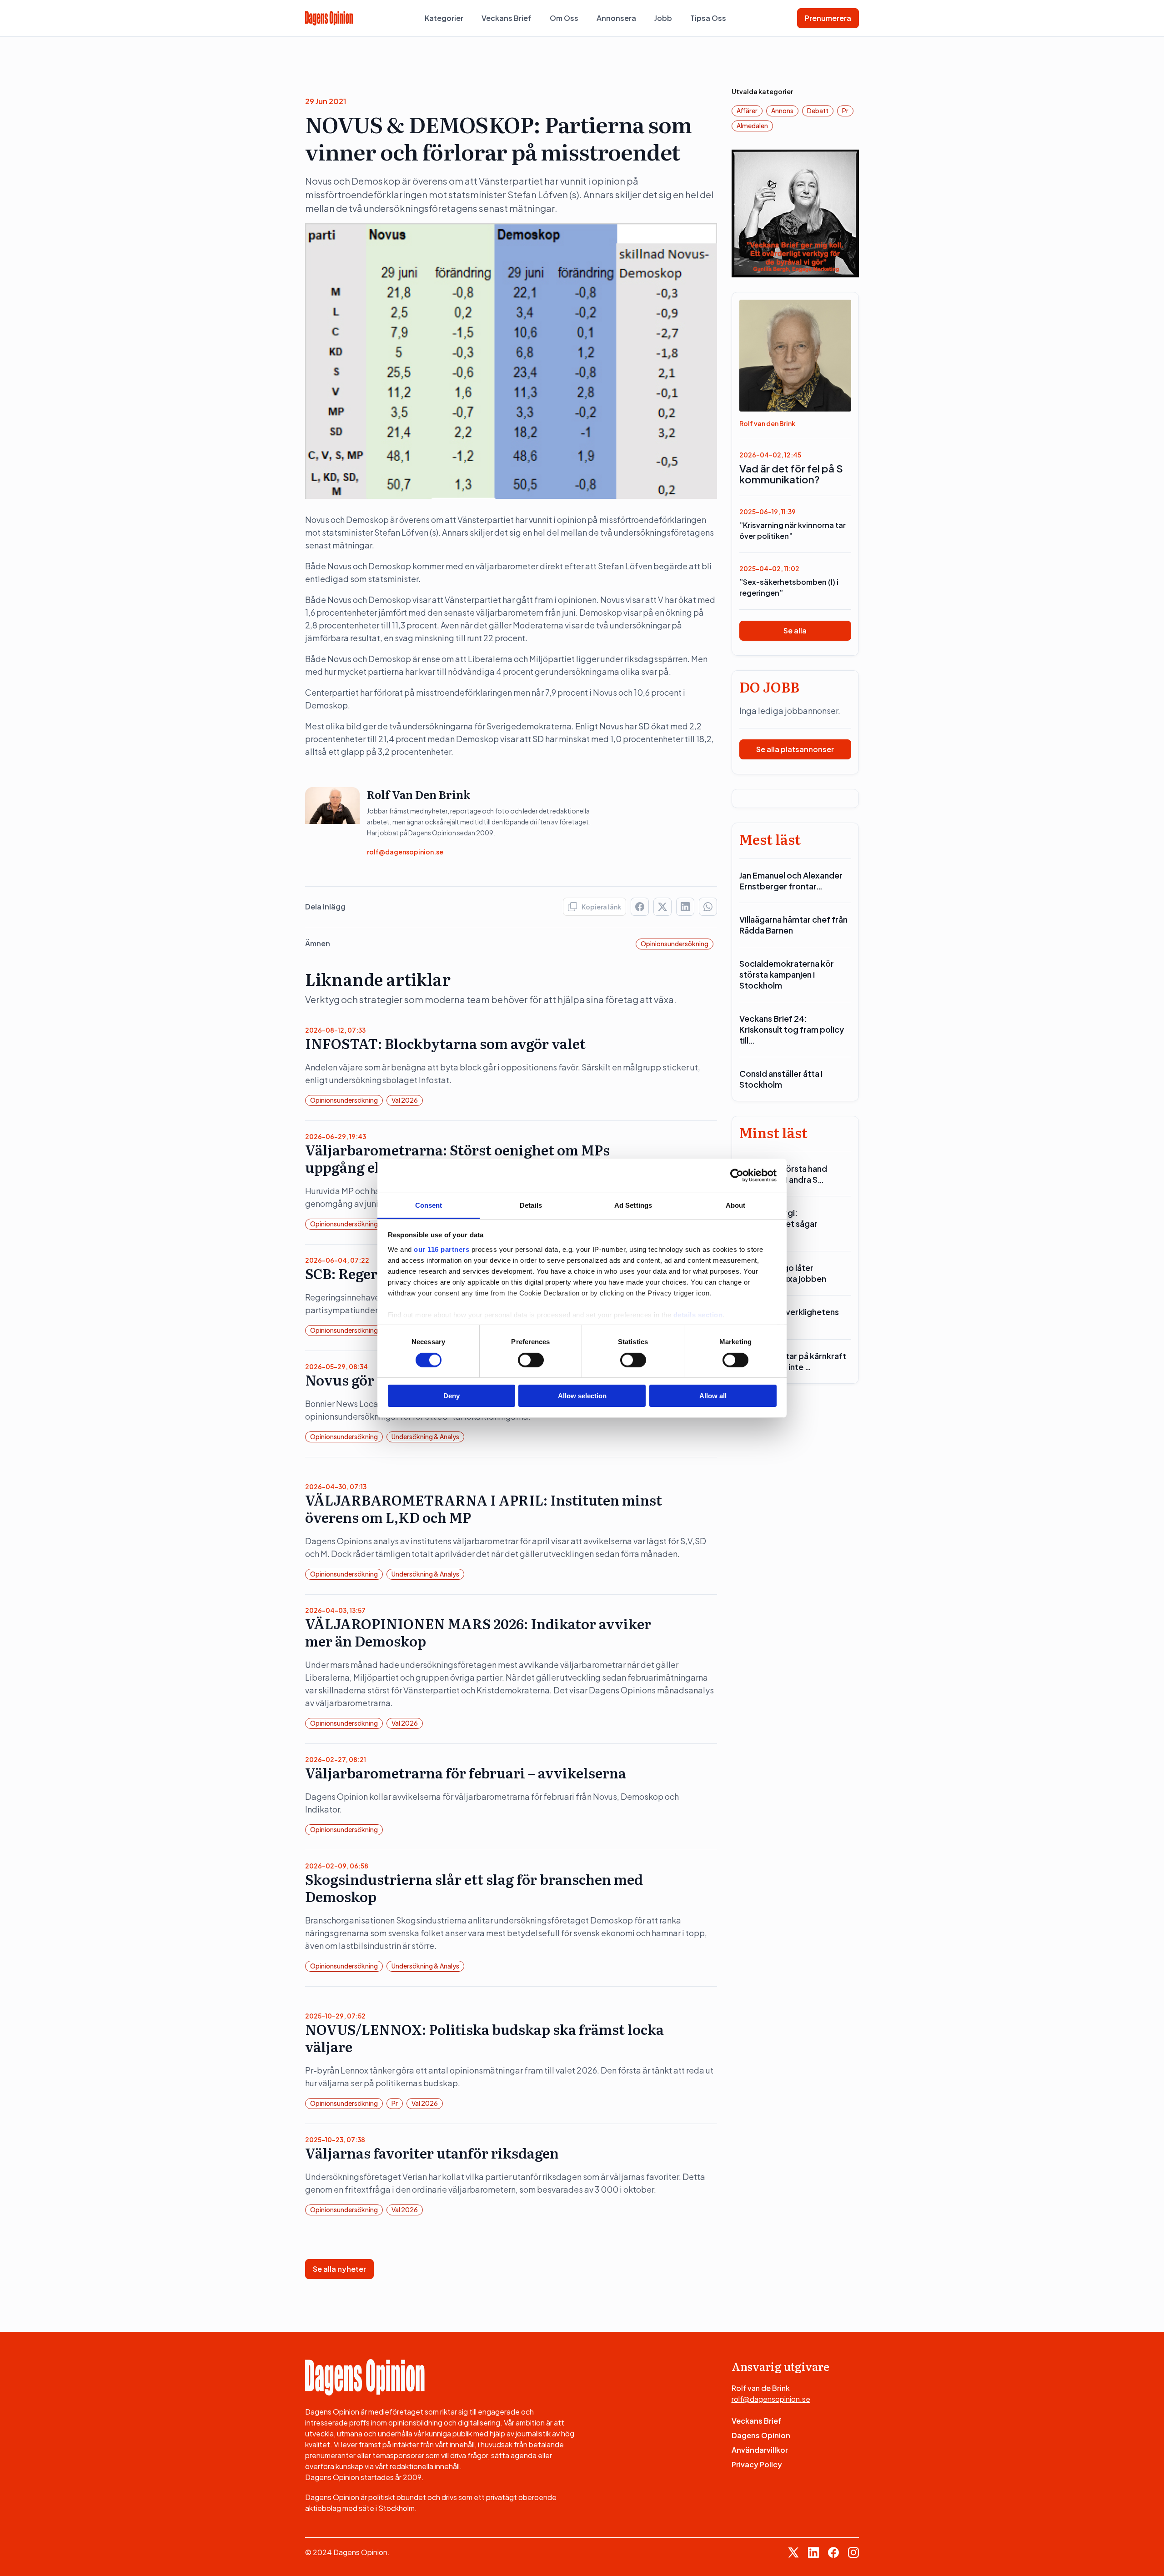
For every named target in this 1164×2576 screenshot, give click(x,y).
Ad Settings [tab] (633, 1205)
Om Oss (564, 18)
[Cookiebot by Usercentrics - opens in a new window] (737, 1175)
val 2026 (405, 1100)
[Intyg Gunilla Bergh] (795, 213)
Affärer (747, 110)
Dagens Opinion (761, 2435)
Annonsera (616, 18)
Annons (782, 110)
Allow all (713, 1396)
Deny (452, 1396)
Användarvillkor (760, 2450)
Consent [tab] (429, 1205)
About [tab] (736, 1205)
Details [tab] (531, 1205)
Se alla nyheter (339, 2269)
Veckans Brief (507, 18)
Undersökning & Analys (425, 1436)
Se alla (795, 630)
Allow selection (582, 1396)
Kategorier (444, 18)
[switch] (531, 1360)
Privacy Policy (757, 2464)
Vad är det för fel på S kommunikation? (791, 474)
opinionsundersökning (675, 944)
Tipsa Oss (708, 18)
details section (698, 1314)
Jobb (663, 18)
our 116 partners (442, 1249)
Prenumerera (828, 18)
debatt (818, 110)
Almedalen (752, 126)
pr (395, 2103)
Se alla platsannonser (795, 749)
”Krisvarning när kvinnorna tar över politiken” (793, 530)
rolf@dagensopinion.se (405, 852)
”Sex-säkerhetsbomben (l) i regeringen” (789, 587)
